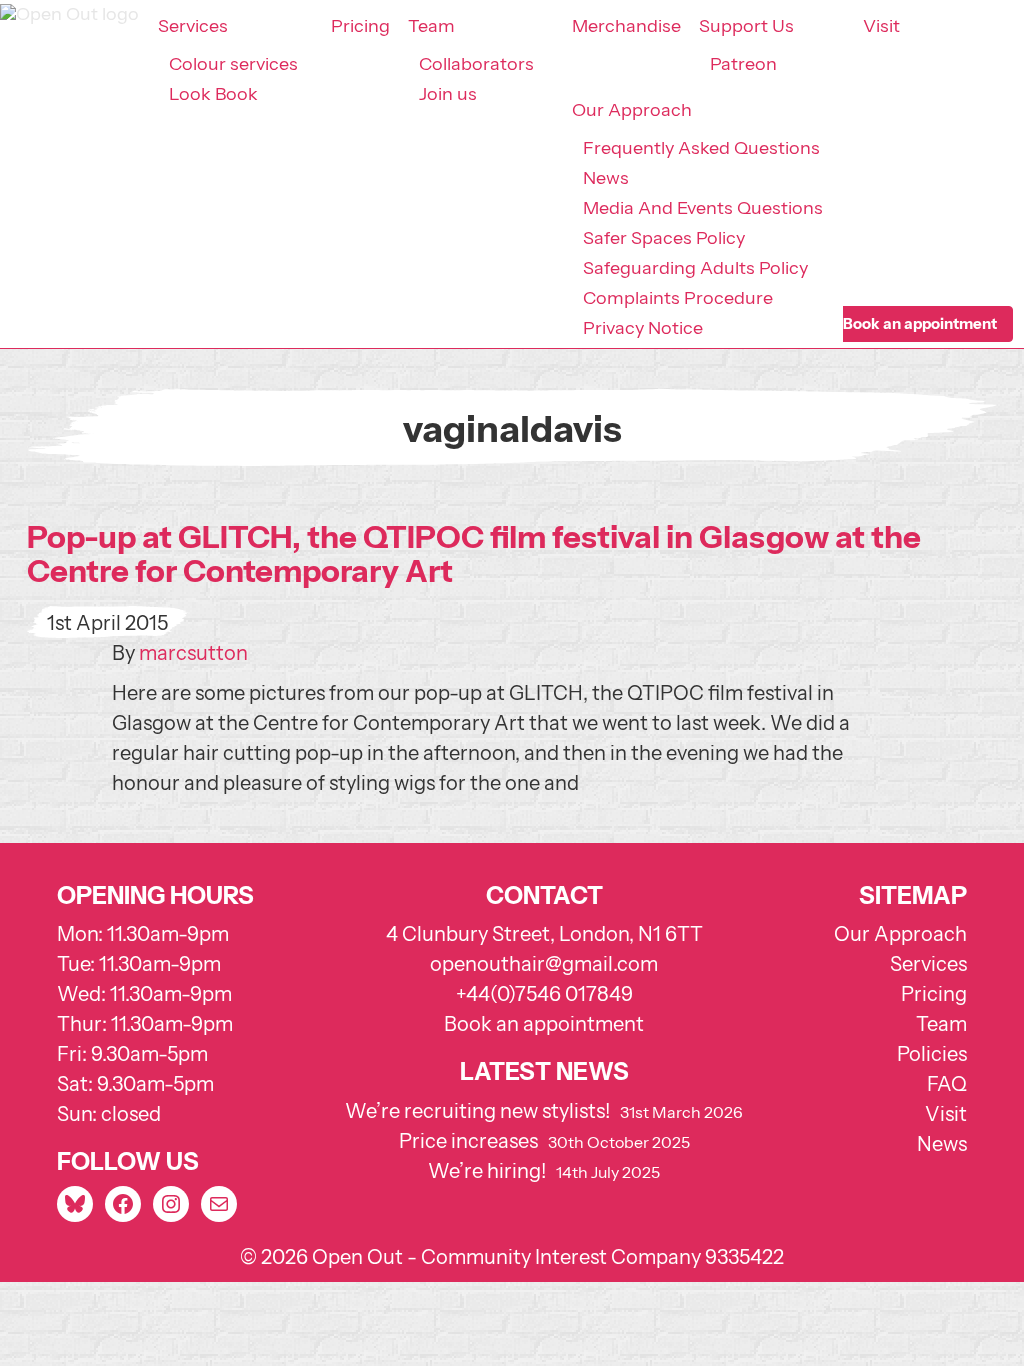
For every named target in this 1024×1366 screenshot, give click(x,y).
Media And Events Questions (703, 208)
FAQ (947, 1084)
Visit (881, 26)
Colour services (233, 64)
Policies (932, 1054)
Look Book (213, 94)
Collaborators (476, 64)
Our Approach (632, 110)
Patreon (743, 64)
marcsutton (193, 653)
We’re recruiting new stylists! (477, 1111)
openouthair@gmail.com (544, 964)
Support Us (746, 26)
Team (431, 26)
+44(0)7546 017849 (544, 994)
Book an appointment (544, 1024)
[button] (920, 324)
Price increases (468, 1141)
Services (193, 26)
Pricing (360, 26)
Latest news (544, 1071)
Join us (448, 94)
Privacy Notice (643, 328)
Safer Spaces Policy (664, 238)
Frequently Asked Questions (701, 148)
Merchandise (626, 26)
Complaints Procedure (678, 298)
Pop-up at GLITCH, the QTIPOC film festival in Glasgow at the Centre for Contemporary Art (474, 554)
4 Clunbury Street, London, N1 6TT (544, 934)
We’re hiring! (487, 1171)
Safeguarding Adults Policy (695, 268)
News (606, 178)
